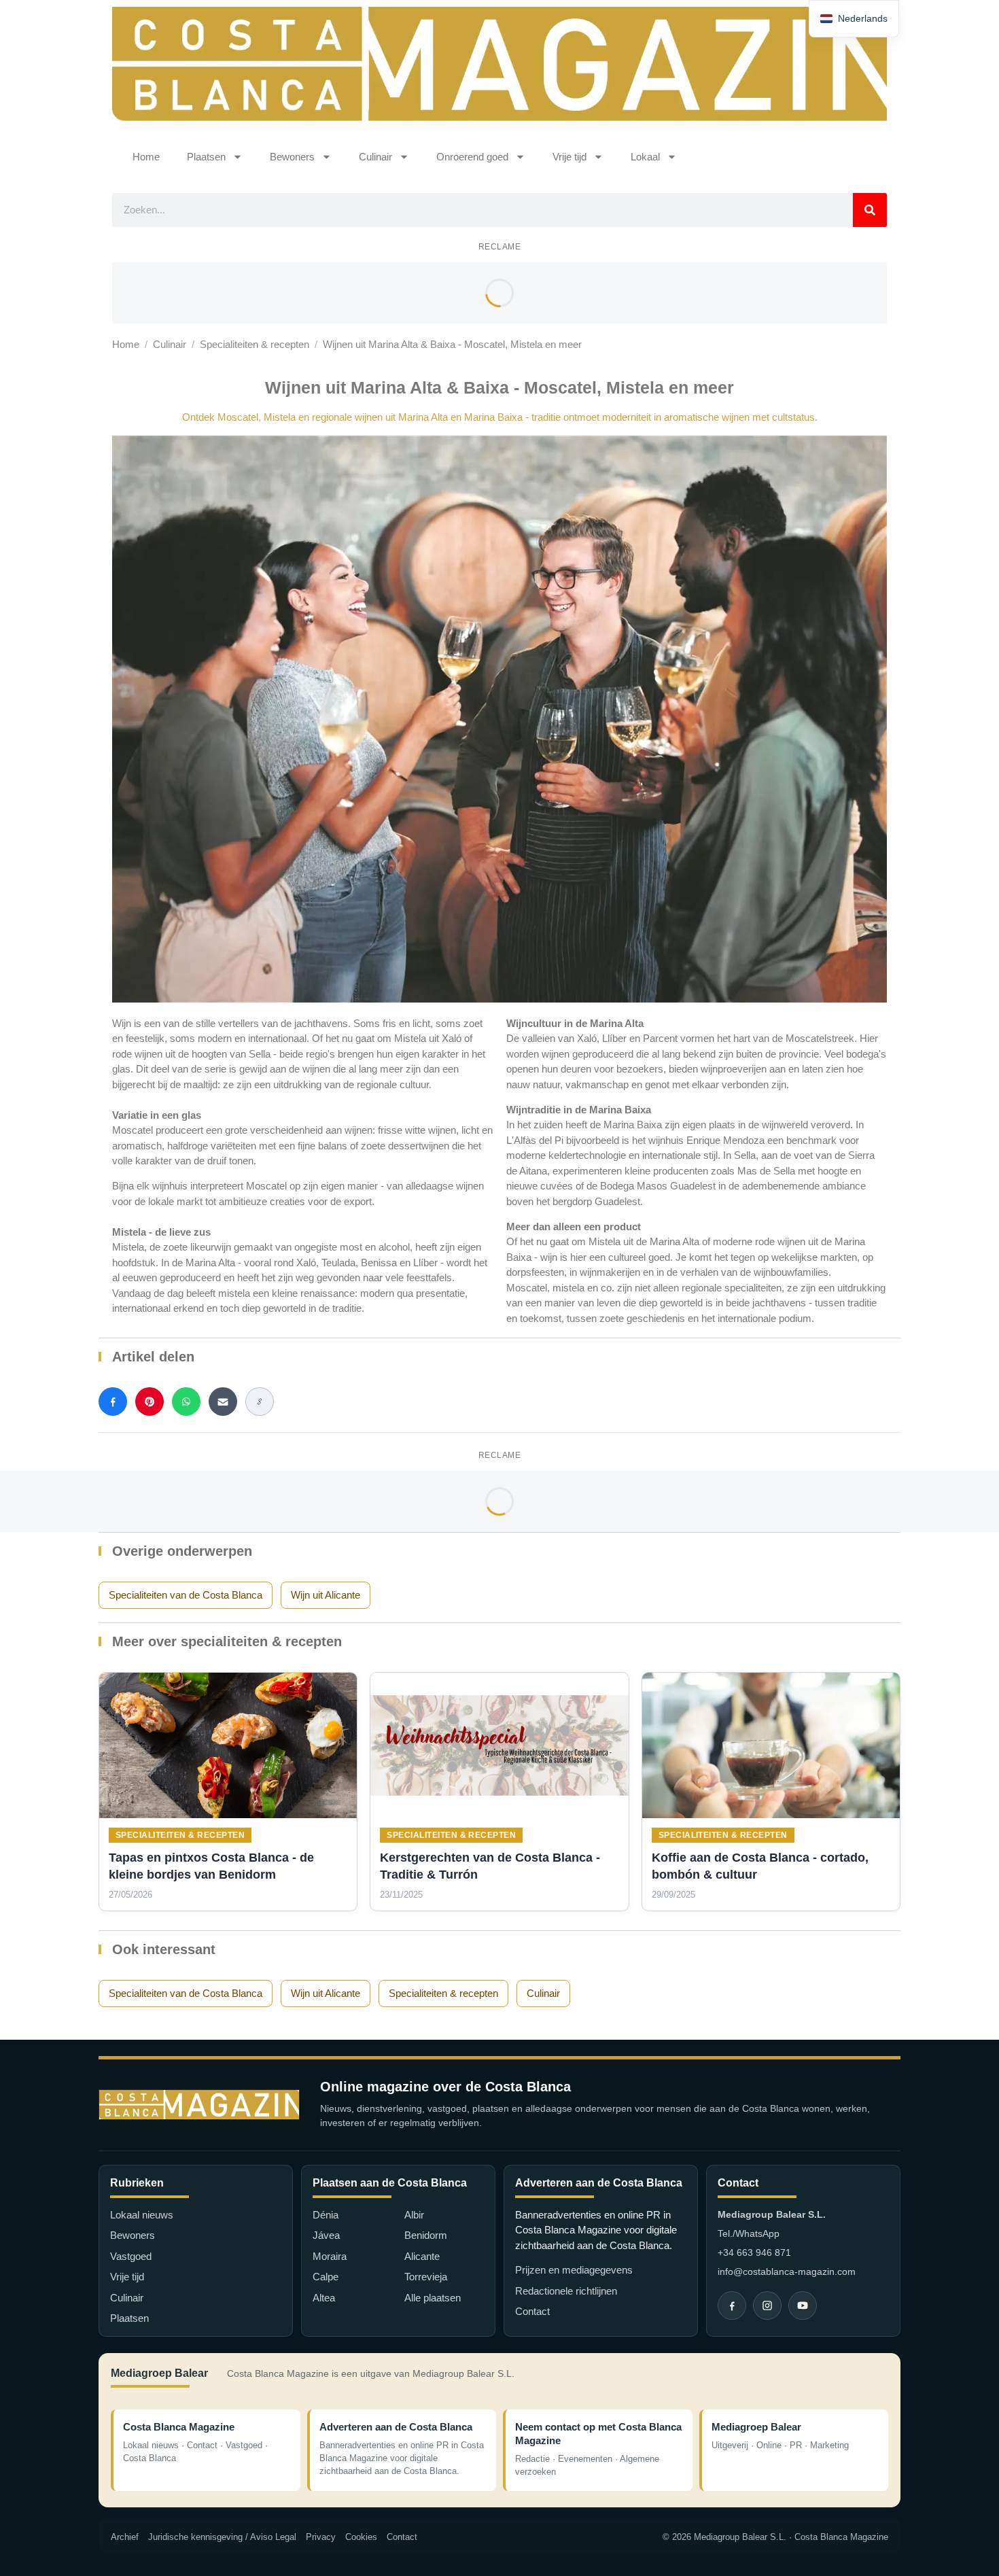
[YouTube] (803, 2305)
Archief (125, 2537)
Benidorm (426, 2235)
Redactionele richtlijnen (566, 2291)
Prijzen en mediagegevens (574, 2270)
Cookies (361, 2537)
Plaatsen (206, 157)
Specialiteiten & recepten (255, 344)
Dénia (326, 2215)
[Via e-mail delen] (223, 1402)
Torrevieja (426, 2277)
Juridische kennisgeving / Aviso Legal (222, 2537)
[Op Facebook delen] (113, 1402)
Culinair (375, 157)
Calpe (326, 2277)
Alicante (422, 2256)
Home (146, 157)
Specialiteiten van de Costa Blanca (186, 1595)
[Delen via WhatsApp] (186, 1402)
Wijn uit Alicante (326, 1595)
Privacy (321, 2537)
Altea (324, 2298)
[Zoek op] (870, 210)
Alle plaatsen (433, 2298)
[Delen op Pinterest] (150, 1402)
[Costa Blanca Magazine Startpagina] (199, 2105)
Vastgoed (131, 2256)
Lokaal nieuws (142, 2215)
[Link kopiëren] (260, 1402)
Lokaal (645, 157)
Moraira (330, 2256)
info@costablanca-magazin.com (787, 2272)
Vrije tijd (569, 157)
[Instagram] (767, 2305)
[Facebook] (732, 2305)
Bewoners (292, 157)
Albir (414, 2215)
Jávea (326, 2235)
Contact (532, 2311)
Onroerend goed (472, 157)
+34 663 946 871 (754, 2252)
